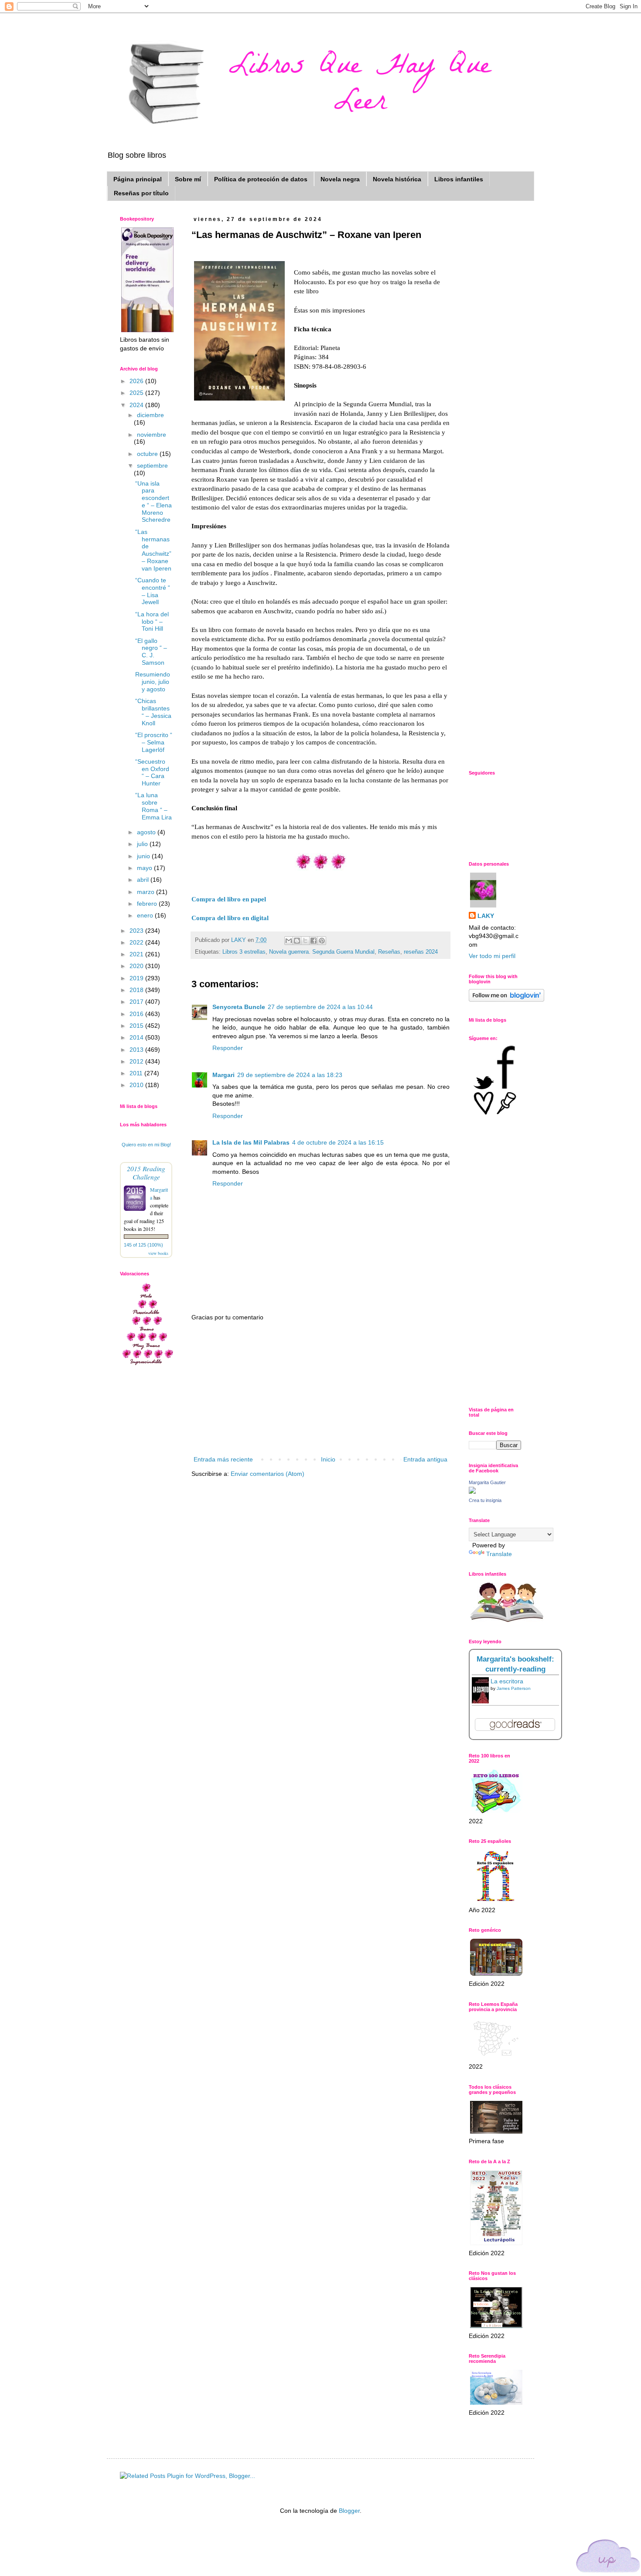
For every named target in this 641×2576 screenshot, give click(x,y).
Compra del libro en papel (229, 899)
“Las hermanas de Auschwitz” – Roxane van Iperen (153, 550)
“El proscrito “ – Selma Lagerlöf (154, 742)
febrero (148, 904)
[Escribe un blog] (297, 941)
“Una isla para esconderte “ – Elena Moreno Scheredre (153, 502)
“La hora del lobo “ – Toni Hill (152, 622)
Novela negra (340, 179)
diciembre (150, 415)
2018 (137, 990)
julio (143, 844)
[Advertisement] (320, 1389)
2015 (137, 1026)
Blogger (349, 2511)
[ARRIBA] (608, 2557)
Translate (499, 1554)
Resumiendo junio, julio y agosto (153, 682)
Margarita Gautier (487, 1482)
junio (144, 856)
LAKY (486, 916)
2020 (137, 966)
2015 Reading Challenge (146, 1172)
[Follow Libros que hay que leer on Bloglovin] (506, 999)
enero (146, 915)
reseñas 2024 (421, 952)
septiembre (152, 466)
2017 (137, 1002)
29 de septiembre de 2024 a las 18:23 (290, 1075)
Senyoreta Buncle (239, 1007)
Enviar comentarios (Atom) (268, 1474)
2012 (137, 1061)
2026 (137, 381)
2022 (137, 942)
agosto (147, 832)
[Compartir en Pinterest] (322, 941)
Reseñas (389, 952)
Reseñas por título (141, 193)
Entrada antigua (425, 1459)
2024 (137, 405)
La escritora (507, 1681)
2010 (137, 1085)
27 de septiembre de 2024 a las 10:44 (320, 1007)
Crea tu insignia (485, 1500)
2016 (137, 1014)
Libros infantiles (459, 179)
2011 (137, 1073)
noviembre (152, 435)
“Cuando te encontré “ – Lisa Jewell (153, 591)
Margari (223, 1075)
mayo (145, 868)
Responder (228, 1048)
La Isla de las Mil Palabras (251, 1142)
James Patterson (514, 1688)
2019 (137, 978)
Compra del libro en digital (230, 918)
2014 (137, 1037)
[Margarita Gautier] (472, 1492)
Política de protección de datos (261, 179)
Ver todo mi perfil (492, 956)
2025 (137, 393)
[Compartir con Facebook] (314, 941)
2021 (137, 954)
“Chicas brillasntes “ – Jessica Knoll (153, 712)
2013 (137, 1050)
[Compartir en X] (305, 941)
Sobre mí (188, 179)
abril (144, 880)
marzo (147, 892)
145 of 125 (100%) (143, 1245)
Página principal (138, 179)
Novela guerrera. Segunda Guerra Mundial (322, 952)
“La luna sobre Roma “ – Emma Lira (153, 806)
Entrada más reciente (223, 1459)
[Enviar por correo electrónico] (289, 941)
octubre (148, 454)
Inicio (328, 1459)
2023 (137, 931)
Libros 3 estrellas (244, 952)
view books (158, 1253)
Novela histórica (397, 179)
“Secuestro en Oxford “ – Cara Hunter (152, 772)
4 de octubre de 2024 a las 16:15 (338, 1142)
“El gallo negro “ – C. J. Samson (151, 652)
